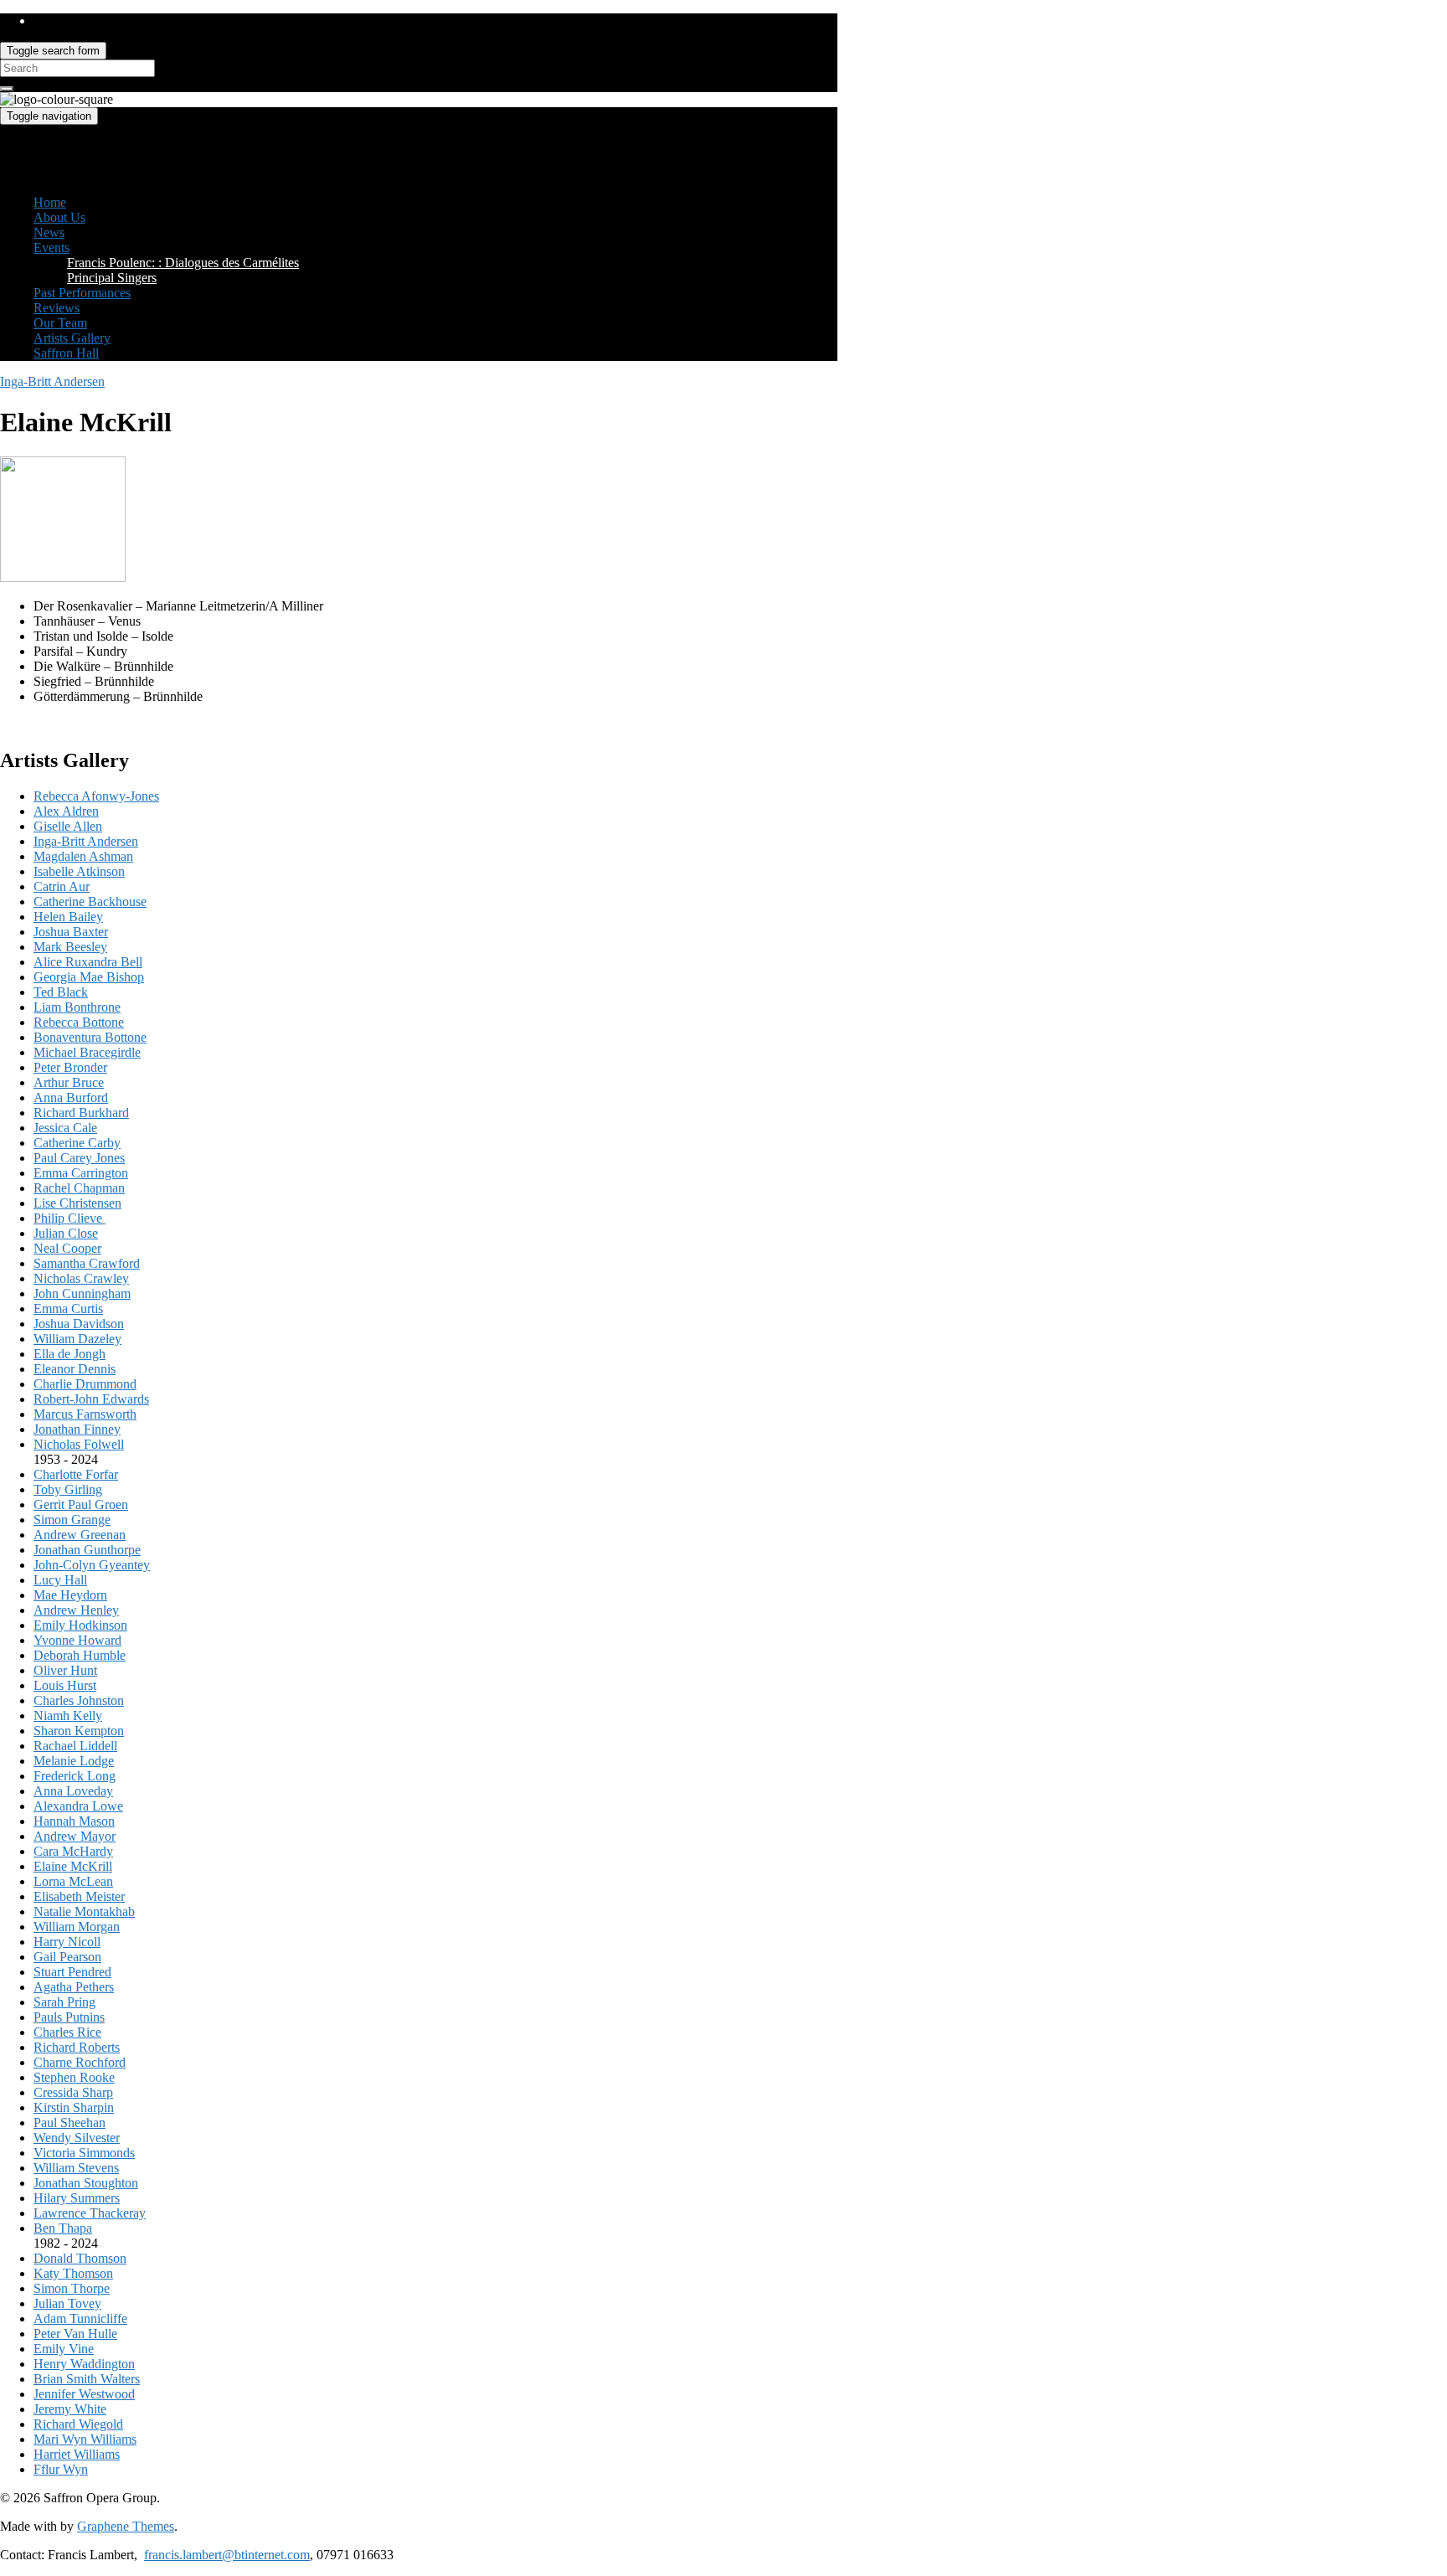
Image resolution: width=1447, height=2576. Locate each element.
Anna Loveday (73, 1791)
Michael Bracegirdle (87, 1052)
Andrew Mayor (75, 1836)
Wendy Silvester (77, 2138)
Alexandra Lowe (78, 1806)
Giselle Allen (68, 826)
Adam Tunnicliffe (80, 2318)
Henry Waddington (84, 2364)
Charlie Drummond (85, 1384)
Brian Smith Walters (87, 2379)
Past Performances (82, 293)
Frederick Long (75, 1776)
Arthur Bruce (69, 1082)
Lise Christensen (77, 1203)
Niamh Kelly (68, 1716)
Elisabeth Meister (79, 1896)
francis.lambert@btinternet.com (227, 2555)
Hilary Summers (77, 2198)
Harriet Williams (77, 2454)
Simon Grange (72, 1520)
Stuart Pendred (72, 1972)
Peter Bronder (70, 1067)
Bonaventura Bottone (90, 1037)
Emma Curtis (68, 1309)
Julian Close (66, 1233)
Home (50, 202)
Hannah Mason (74, 1821)
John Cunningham (82, 1293)
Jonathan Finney (77, 1429)
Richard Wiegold (78, 2424)
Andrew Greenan (80, 1535)
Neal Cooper (67, 1248)
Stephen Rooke (74, 2077)
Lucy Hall (60, 1580)
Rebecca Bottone (79, 1022)
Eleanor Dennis (75, 1369)
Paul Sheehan (70, 2123)
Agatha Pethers (74, 1987)
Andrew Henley (76, 1610)
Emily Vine (64, 2349)
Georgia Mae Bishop (89, 977)
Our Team (60, 323)
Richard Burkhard (81, 1113)
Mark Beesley (70, 947)
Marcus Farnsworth (85, 1414)
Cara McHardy (73, 1851)
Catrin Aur (62, 886)
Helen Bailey (68, 917)
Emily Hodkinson (80, 1625)
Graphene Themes (126, 2526)
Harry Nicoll (67, 1942)
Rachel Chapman (79, 1188)
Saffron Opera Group (57, 145)
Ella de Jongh (70, 1354)
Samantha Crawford (87, 1263)
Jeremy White (70, 2409)
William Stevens (76, 2168)
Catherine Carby (77, 1143)
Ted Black (61, 992)
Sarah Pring (64, 2002)
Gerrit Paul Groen (81, 1504)
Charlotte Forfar (76, 1474)
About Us (59, 217)
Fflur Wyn (61, 2469)
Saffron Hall (66, 353)
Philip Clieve (70, 1218)
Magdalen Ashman (83, 856)
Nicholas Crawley (81, 1278)
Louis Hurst (65, 1685)
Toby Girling (68, 1489)
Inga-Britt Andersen (52, 381)
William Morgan (77, 1927)
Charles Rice (67, 2032)
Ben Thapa (63, 2228)
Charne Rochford (80, 2062)
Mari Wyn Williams (85, 2439)
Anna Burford (71, 1097)
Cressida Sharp (73, 2092)
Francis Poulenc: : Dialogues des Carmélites (183, 263)
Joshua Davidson (79, 1324)
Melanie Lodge (74, 1761)
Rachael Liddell (75, 1746)
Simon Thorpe (72, 2288)
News (49, 232)
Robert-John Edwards (91, 1399)
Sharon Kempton (79, 1731)
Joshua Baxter (71, 932)
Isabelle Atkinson (79, 871)
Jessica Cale (65, 1128)
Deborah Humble (80, 1655)
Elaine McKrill (73, 1866)
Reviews (57, 308)
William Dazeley (77, 1339)
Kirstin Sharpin (74, 2107)
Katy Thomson (73, 2273)
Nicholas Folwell (79, 1444)
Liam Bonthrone (77, 1007)
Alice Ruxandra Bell (88, 962)
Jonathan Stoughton (86, 2183)
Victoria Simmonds (84, 2153)
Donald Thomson (80, 2258)
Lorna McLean (73, 1881)
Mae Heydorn (70, 1595)
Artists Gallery (72, 338)
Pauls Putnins (69, 2017)
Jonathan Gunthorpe (87, 1550)
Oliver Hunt (65, 1670)
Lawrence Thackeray (90, 2213)
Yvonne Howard (77, 1640)
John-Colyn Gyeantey (92, 1565)
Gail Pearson (67, 1957)
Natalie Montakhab (84, 1911)
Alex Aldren (66, 811)
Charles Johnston (79, 1700)
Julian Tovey (67, 2303)
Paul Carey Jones (79, 1158)
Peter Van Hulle (75, 2334)
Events (51, 247)
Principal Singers (112, 278)
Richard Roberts (77, 2047)
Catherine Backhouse (90, 902)
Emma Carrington (81, 1173)
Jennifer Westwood (84, 2394)
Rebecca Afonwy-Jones (96, 796)
